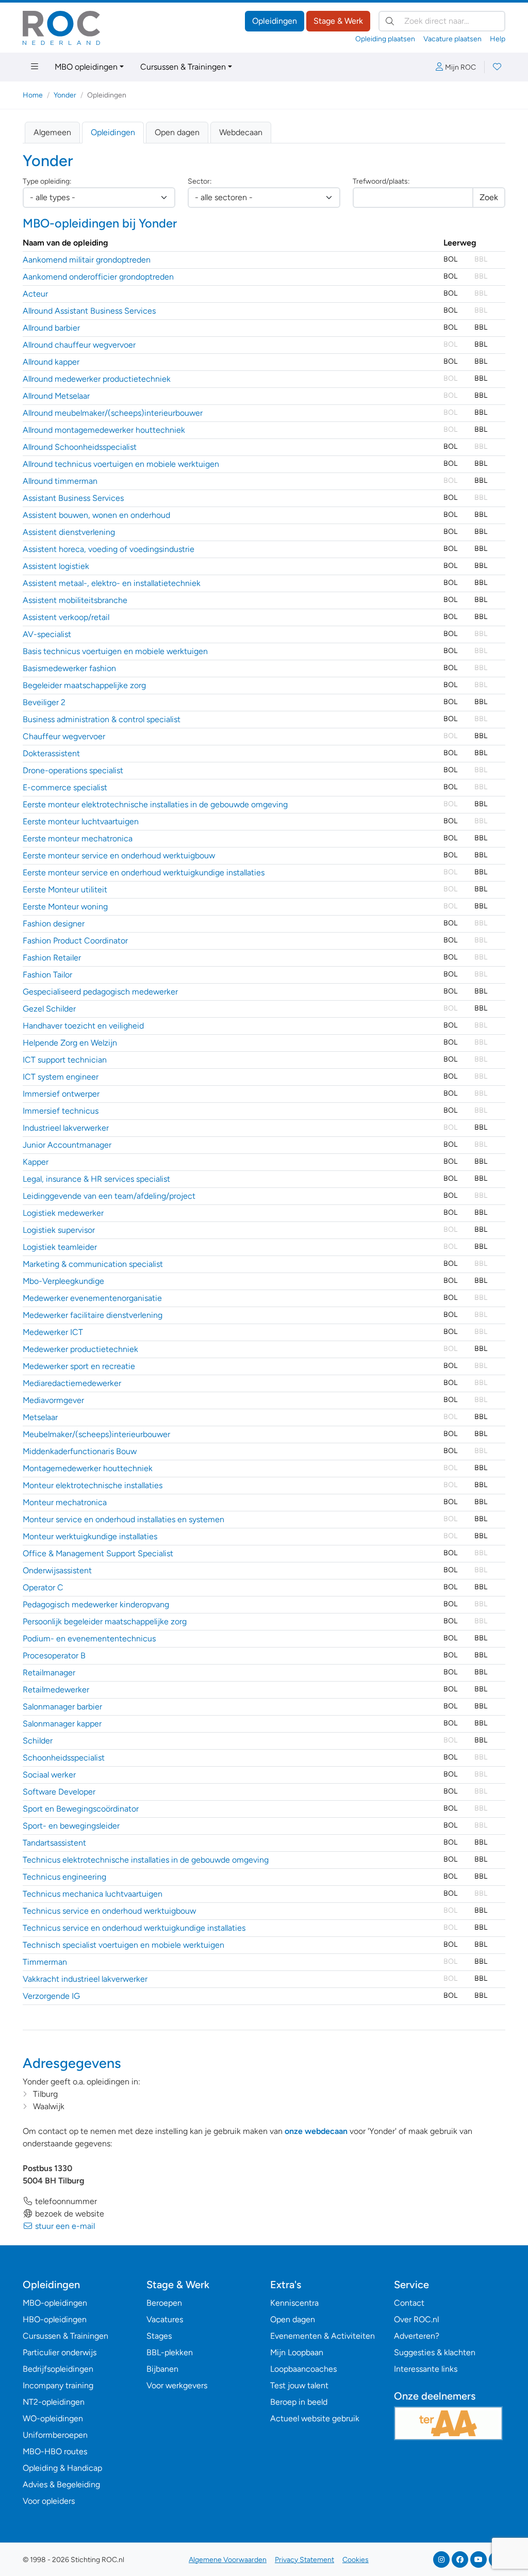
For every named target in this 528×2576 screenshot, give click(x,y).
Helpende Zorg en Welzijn (70, 1043)
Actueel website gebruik (315, 2418)
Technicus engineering (64, 1877)
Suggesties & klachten (435, 2352)
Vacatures (165, 2319)
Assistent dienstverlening (69, 532)
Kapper (36, 1162)
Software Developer (59, 1792)
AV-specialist (47, 634)
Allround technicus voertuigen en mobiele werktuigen (121, 464)
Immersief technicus (61, 1111)
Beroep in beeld (299, 2402)
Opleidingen (275, 21)
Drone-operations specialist (73, 770)
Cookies (356, 2560)
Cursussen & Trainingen (183, 67)
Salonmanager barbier (62, 1707)
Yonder (65, 95)
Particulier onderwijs (60, 2352)
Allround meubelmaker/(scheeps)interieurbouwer (113, 413)
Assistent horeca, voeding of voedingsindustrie (109, 549)
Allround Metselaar (56, 396)
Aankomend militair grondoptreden (87, 260)
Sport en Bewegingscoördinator (81, 1809)
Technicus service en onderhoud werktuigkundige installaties (134, 1928)
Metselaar (40, 1417)
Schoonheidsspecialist (64, 1758)
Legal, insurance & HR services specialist (96, 1179)
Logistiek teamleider (60, 1247)
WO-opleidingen (53, 2418)
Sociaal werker (49, 1775)
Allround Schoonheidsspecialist (80, 447)
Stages (159, 2336)
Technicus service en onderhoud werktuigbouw (109, 1911)
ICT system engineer (61, 1077)
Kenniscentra (294, 2303)
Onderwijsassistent (57, 1570)
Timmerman (45, 1962)
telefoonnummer (65, 2201)
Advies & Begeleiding (61, 2484)
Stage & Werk (338, 21)
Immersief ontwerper (61, 1094)
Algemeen (52, 132)
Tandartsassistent (54, 1843)
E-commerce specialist (65, 787)
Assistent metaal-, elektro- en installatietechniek (112, 583)
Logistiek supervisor (59, 1230)
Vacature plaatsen (452, 39)
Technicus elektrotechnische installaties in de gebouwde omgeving (146, 1860)
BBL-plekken (170, 2352)
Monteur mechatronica (65, 1502)
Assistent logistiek (56, 566)
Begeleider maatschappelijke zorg (84, 685)
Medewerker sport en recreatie (79, 1366)
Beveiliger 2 (44, 702)
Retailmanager (49, 1673)
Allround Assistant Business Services (89, 311)
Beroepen (164, 2303)
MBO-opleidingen (55, 2303)
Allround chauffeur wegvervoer (79, 345)
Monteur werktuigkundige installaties (90, 1536)
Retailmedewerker (56, 1690)
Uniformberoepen (55, 2435)
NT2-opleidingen (54, 2402)
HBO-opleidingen (55, 2319)
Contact (409, 2303)
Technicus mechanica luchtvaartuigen (93, 1894)
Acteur (35, 294)
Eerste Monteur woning (65, 907)
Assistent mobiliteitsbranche (75, 600)
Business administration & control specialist (102, 719)
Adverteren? (417, 2336)
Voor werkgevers (177, 2385)
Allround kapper (51, 362)
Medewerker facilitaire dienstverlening (93, 1315)
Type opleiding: (47, 181)
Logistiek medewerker (63, 1213)
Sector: (200, 181)
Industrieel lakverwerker (66, 1128)
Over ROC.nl (416, 2319)
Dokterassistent (51, 753)
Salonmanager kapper (62, 1724)
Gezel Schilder (49, 1009)
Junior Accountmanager (67, 1145)
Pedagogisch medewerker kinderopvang (96, 1604)
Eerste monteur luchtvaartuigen (81, 821)
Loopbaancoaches (303, 2369)
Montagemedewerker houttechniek (88, 1468)
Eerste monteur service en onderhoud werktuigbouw (119, 855)
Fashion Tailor (47, 975)
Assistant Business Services (73, 498)
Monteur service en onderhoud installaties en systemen (123, 1519)
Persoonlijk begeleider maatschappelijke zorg (105, 1621)
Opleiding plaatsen (385, 39)
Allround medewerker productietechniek (97, 379)
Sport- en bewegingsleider (71, 1826)
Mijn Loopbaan (297, 2352)
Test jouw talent (299, 2385)
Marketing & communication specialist (93, 1264)
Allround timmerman (60, 481)
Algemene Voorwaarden (228, 2560)
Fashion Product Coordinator (75, 941)
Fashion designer (54, 924)
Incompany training (58, 2385)
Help (498, 39)
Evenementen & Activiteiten (323, 2336)
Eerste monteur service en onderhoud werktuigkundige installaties (144, 873)
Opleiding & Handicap (62, 2468)
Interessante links (426, 2369)
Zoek (489, 197)
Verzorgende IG (51, 1996)
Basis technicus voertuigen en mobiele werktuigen (115, 651)
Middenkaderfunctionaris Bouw (80, 1451)
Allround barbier (51, 328)
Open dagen (177, 132)
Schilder (38, 1741)
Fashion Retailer (52, 958)
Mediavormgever (53, 1400)
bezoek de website (69, 2214)
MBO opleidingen (86, 67)
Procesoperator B (54, 1656)
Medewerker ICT (53, 1332)
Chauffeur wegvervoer (64, 736)
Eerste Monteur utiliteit (65, 890)
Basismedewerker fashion (69, 668)
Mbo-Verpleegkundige (63, 1281)
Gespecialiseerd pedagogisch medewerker (100, 992)
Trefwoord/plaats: (381, 181)
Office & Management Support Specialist (98, 1553)
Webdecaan (241, 132)
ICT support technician (65, 1060)
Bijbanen (162, 2369)
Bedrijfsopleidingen (58, 2369)
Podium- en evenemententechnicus (89, 1638)
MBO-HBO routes (55, 2451)
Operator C (43, 1587)
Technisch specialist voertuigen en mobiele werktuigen (123, 1945)
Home (33, 95)
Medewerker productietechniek (80, 1349)
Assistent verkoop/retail (66, 617)
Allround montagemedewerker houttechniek (104, 430)
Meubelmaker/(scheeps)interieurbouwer (96, 1434)
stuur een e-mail (64, 2226)
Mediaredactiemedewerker (72, 1383)
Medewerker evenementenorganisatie (92, 1298)
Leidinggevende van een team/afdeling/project (109, 1196)
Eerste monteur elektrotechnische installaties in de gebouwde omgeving (155, 804)
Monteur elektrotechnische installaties (93, 1485)
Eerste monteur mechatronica (78, 838)
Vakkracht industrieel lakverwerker (85, 1979)
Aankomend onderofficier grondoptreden (98, 277)
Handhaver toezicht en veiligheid (83, 1026)
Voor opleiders (49, 2501)
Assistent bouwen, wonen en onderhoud (96, 515)
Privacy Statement (304, 2560)
